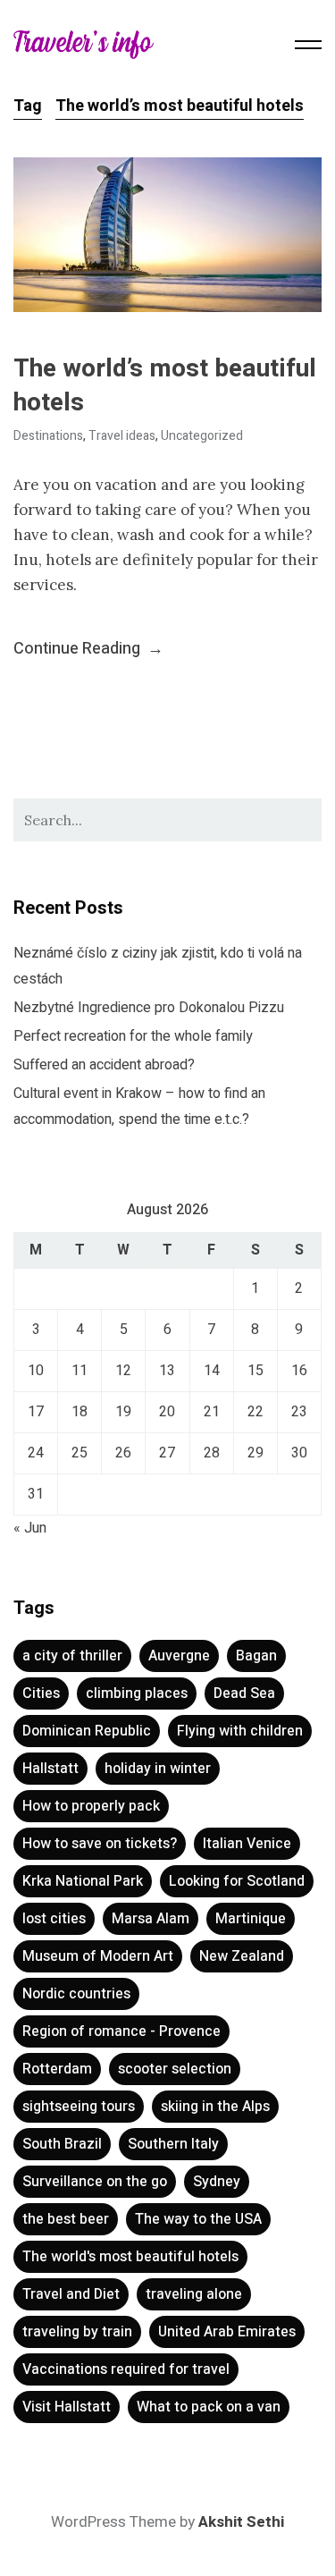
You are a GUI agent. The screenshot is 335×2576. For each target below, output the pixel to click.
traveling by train (77, 2332)
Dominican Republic (87, 1731)
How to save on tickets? (100, 1844)
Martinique (251, 1919)
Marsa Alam (151, 1919)
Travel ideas (122, 436)
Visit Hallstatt (67, 2407)
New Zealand (242, 1956)
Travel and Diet (71, 2294)
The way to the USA (198, 2219)
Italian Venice (247, 1844)
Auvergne (179, 1656)
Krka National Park (83, 1881)
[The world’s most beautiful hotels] (167, 235)
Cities (41, 1693)
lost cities (54, 1919)
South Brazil (62, 2144)
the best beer (66, 2219)
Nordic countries (76, 1994)
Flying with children (240, 1731)
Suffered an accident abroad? (104, 1065)
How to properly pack (91, 1806)
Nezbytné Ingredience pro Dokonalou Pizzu (149, 1008)
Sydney (217, 2182)
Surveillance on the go (95, 2182)
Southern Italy (173, 2144)
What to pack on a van (209, 2407)
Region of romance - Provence (121, 2031)
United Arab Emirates (227, 2332)
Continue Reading (88, 649)
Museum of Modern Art (98, 1956)
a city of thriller (72, 1656)
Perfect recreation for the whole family (133, 1036)
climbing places (137, 1693)
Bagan (256, 1656)
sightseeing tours (79, 2107)
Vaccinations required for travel (126, 2369)
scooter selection (175, 2069)
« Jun (30, 1528)
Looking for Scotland (237, 1881)
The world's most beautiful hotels (130, 2257)
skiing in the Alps (215, 2107)
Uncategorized (202, 436)
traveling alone (194, 2294)
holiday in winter (158, 1769)
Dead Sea (244, 1693)
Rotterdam (57, 2069)
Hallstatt (50, 1769)
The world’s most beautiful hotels (165, 386)
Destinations (48, 436)
